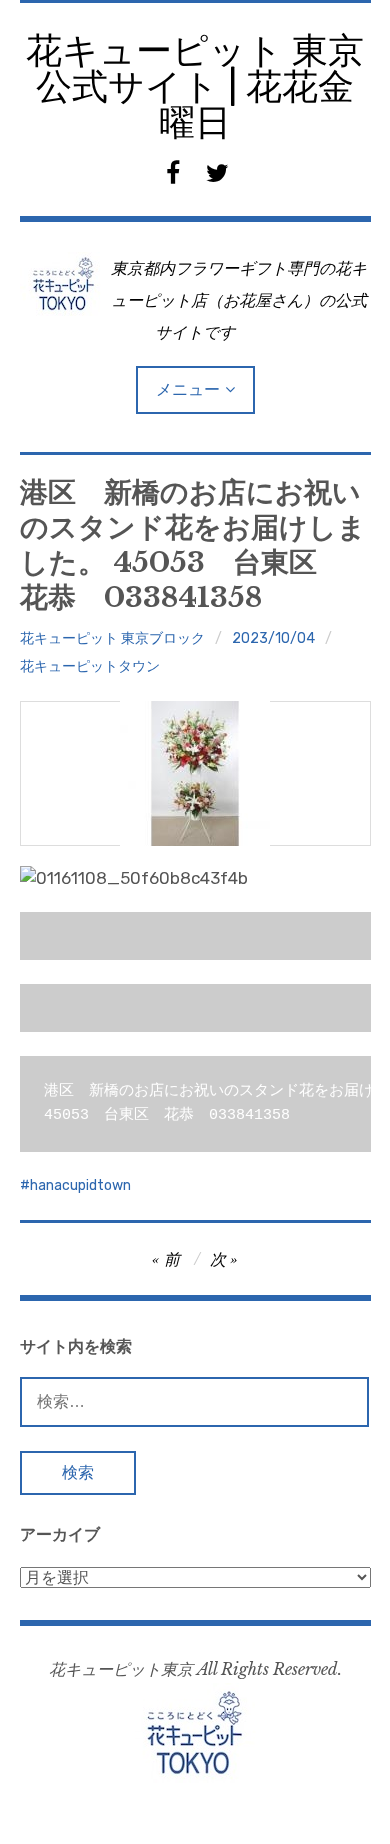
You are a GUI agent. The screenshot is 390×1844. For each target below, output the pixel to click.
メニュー (188, 389)
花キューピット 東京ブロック (112, 638)
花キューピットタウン (90, 666)
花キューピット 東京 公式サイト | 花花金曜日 (195, 86)
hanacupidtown (80, 1185)
